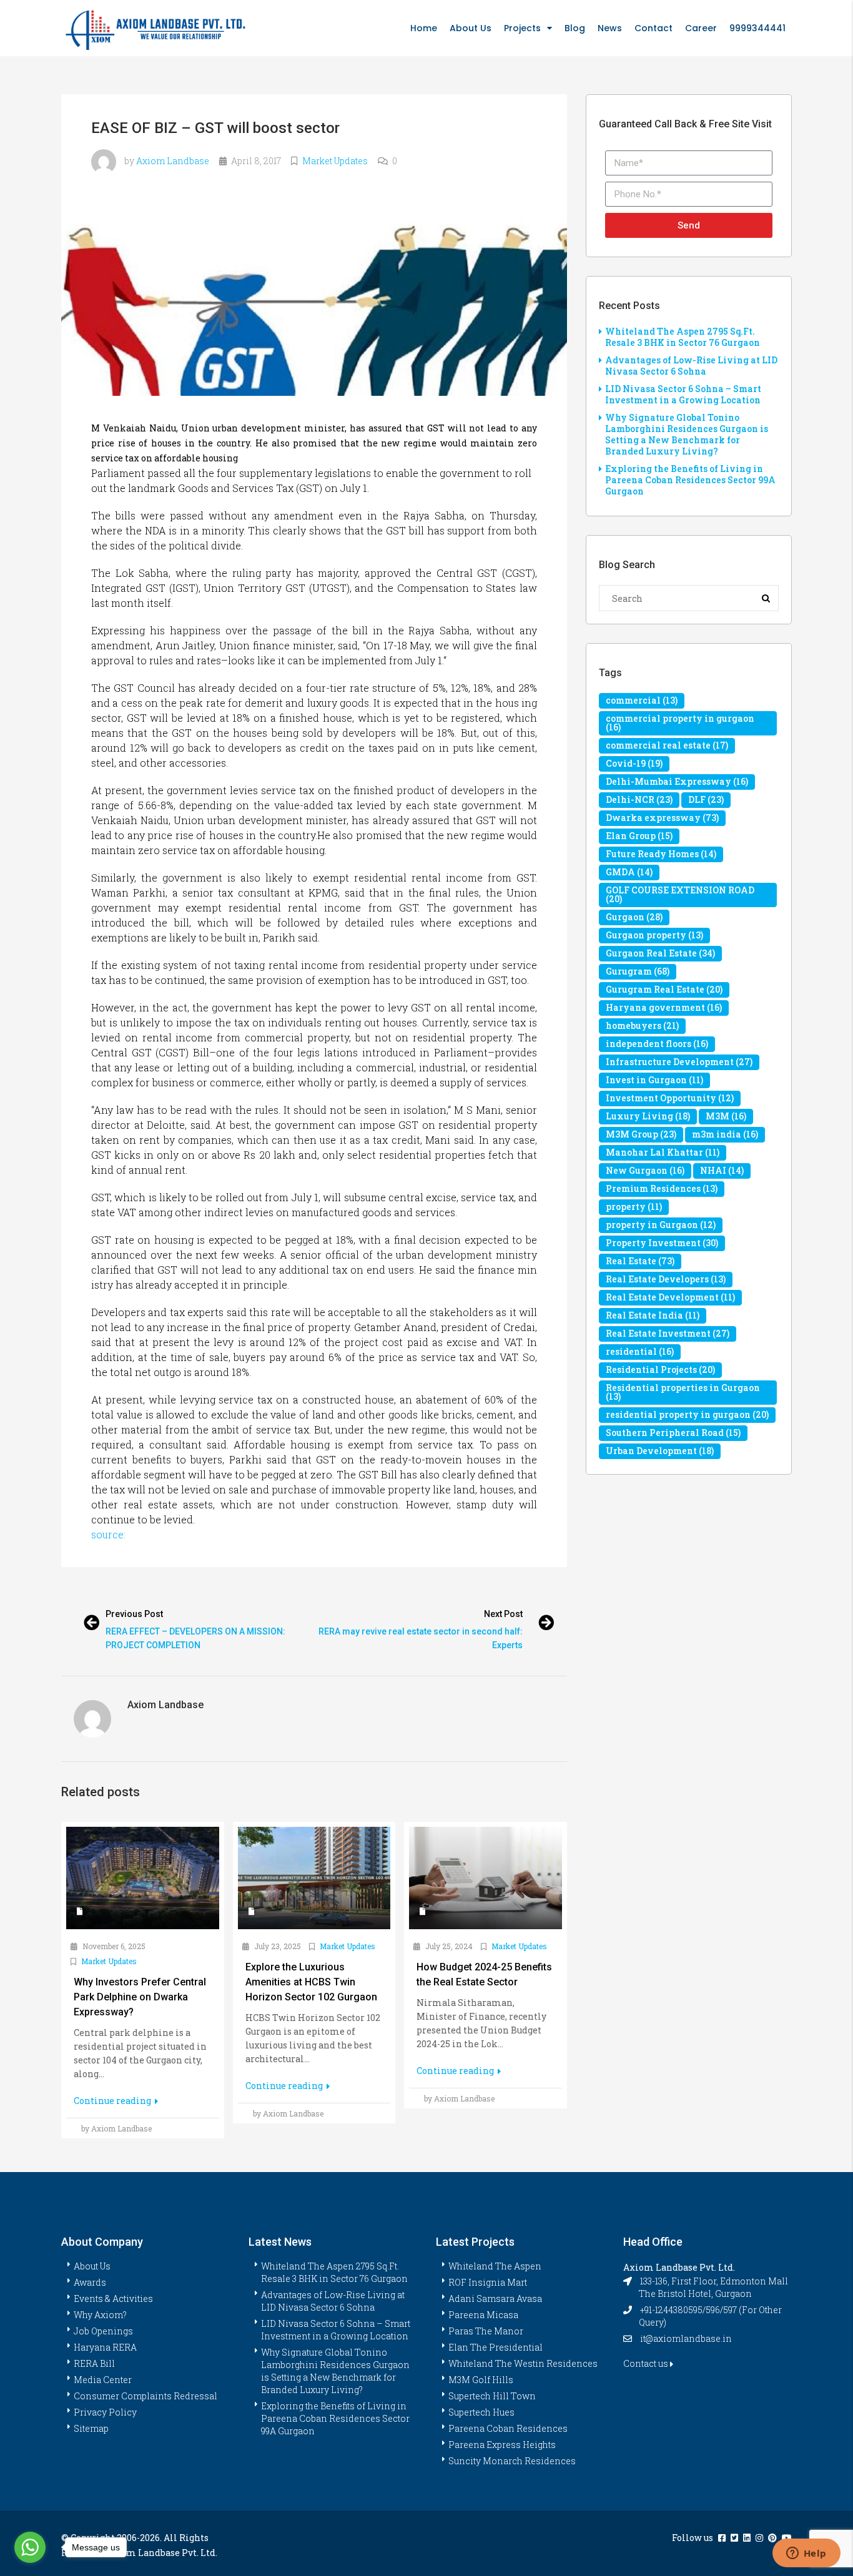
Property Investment (662, 1243)
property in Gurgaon (661, 1225)
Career (701, 28)
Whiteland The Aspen (495, 2266)
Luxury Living (648, 1116)
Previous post (134, 1614)
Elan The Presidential (496, 2347)
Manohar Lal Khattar (663, 1152)
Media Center (103, 2380)
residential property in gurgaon (687, 1414)
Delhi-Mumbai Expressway (677, 781)
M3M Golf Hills (481, 2380)
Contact (653, 28)
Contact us (647, 2363)
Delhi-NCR (639, 799)
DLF (706, 799)
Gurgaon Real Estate (660, 953)
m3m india (725, 1134)
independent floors (657, 1044)
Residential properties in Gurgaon (683, 1392)
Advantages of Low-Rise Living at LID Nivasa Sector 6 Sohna (691, 366)
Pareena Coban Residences (508, 2428)
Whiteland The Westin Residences (523, 2363)
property (634, 1207)
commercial (642, 700)
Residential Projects (660, 1369)
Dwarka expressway (662, 818)
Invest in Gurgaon (654, 1080)
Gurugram (638, 971)
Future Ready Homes (661, 854)
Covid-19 (634, 763)
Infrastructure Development (679, 1062)
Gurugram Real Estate (664, 989)
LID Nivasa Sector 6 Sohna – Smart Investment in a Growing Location (683, 394)
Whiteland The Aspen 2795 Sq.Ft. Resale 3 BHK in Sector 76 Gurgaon (683, 337)
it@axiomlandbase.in (686, 2338)
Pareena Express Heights (502, 2445)
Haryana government (664, 1007)
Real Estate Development (670, 1297)
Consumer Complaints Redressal (145, 2396)
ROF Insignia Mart (488, 2282)
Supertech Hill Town (492, 2396)
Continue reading (113, 2101)
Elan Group (639, 836)
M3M (726, 1116)
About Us (471, 28)
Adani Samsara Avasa (495, 2298)
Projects (522, 28)
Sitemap (91, 2428)
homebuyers (642, 1025)
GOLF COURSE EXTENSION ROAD (680, 894)
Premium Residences (662, 1188)
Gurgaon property (654, 935)
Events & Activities (113, 2298)
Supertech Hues (481, 2412)
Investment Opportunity (670, 1098)
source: (108, 1534)
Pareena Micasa (483, 2315)
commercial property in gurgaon (680, 723)
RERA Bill (94, 2363)
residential (640, 1351)
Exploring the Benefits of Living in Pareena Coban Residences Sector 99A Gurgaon (690, 480)
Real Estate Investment (668, 1333)
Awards (90, 2282)
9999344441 (757, 28)
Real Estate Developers (666, 1279)
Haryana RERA (105, 2347)
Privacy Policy (105, 2412)
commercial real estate (667, 745)
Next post (503, 1614)
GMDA (629, 872)
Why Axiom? (100, 2315)
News (610, 28)
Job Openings (103, 2331)
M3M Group (641, 1134)
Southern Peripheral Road (673, 1433)
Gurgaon (634, 917)
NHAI (722, 1170)
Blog (575, 28)
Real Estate (640, 1261)
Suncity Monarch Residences (512, 2461)
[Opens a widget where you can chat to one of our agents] (806, 2554)
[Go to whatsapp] (30, 2547)
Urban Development (660, 1451)
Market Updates (335, 161)
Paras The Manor (486, 2331)
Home (424, 28)
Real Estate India (653, 1315)
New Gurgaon (645, 1170)
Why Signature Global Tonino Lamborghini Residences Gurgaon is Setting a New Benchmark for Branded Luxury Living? (687, 434)
